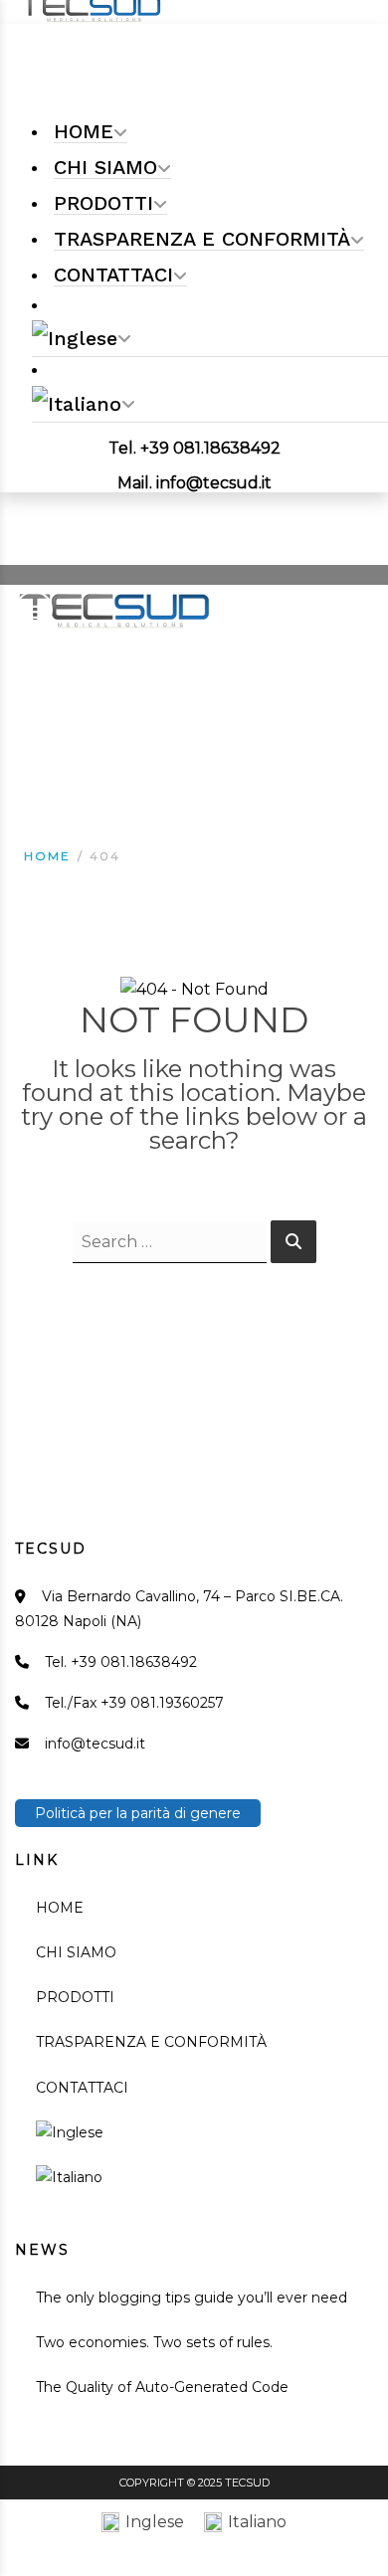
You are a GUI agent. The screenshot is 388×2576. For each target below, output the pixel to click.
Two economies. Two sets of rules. (154, 2342)
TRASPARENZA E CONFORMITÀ (151, 2042)
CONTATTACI (82, 2088)
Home (47, 856)
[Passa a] (210, 339)
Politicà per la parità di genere (138, 1813)
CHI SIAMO (76, 1952)
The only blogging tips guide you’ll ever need (192, 2298)
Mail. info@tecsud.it (194, 483)
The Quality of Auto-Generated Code (162, 2387)
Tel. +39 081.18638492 (194, 448)
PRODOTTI (75, 1997)
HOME (60, 1908)
